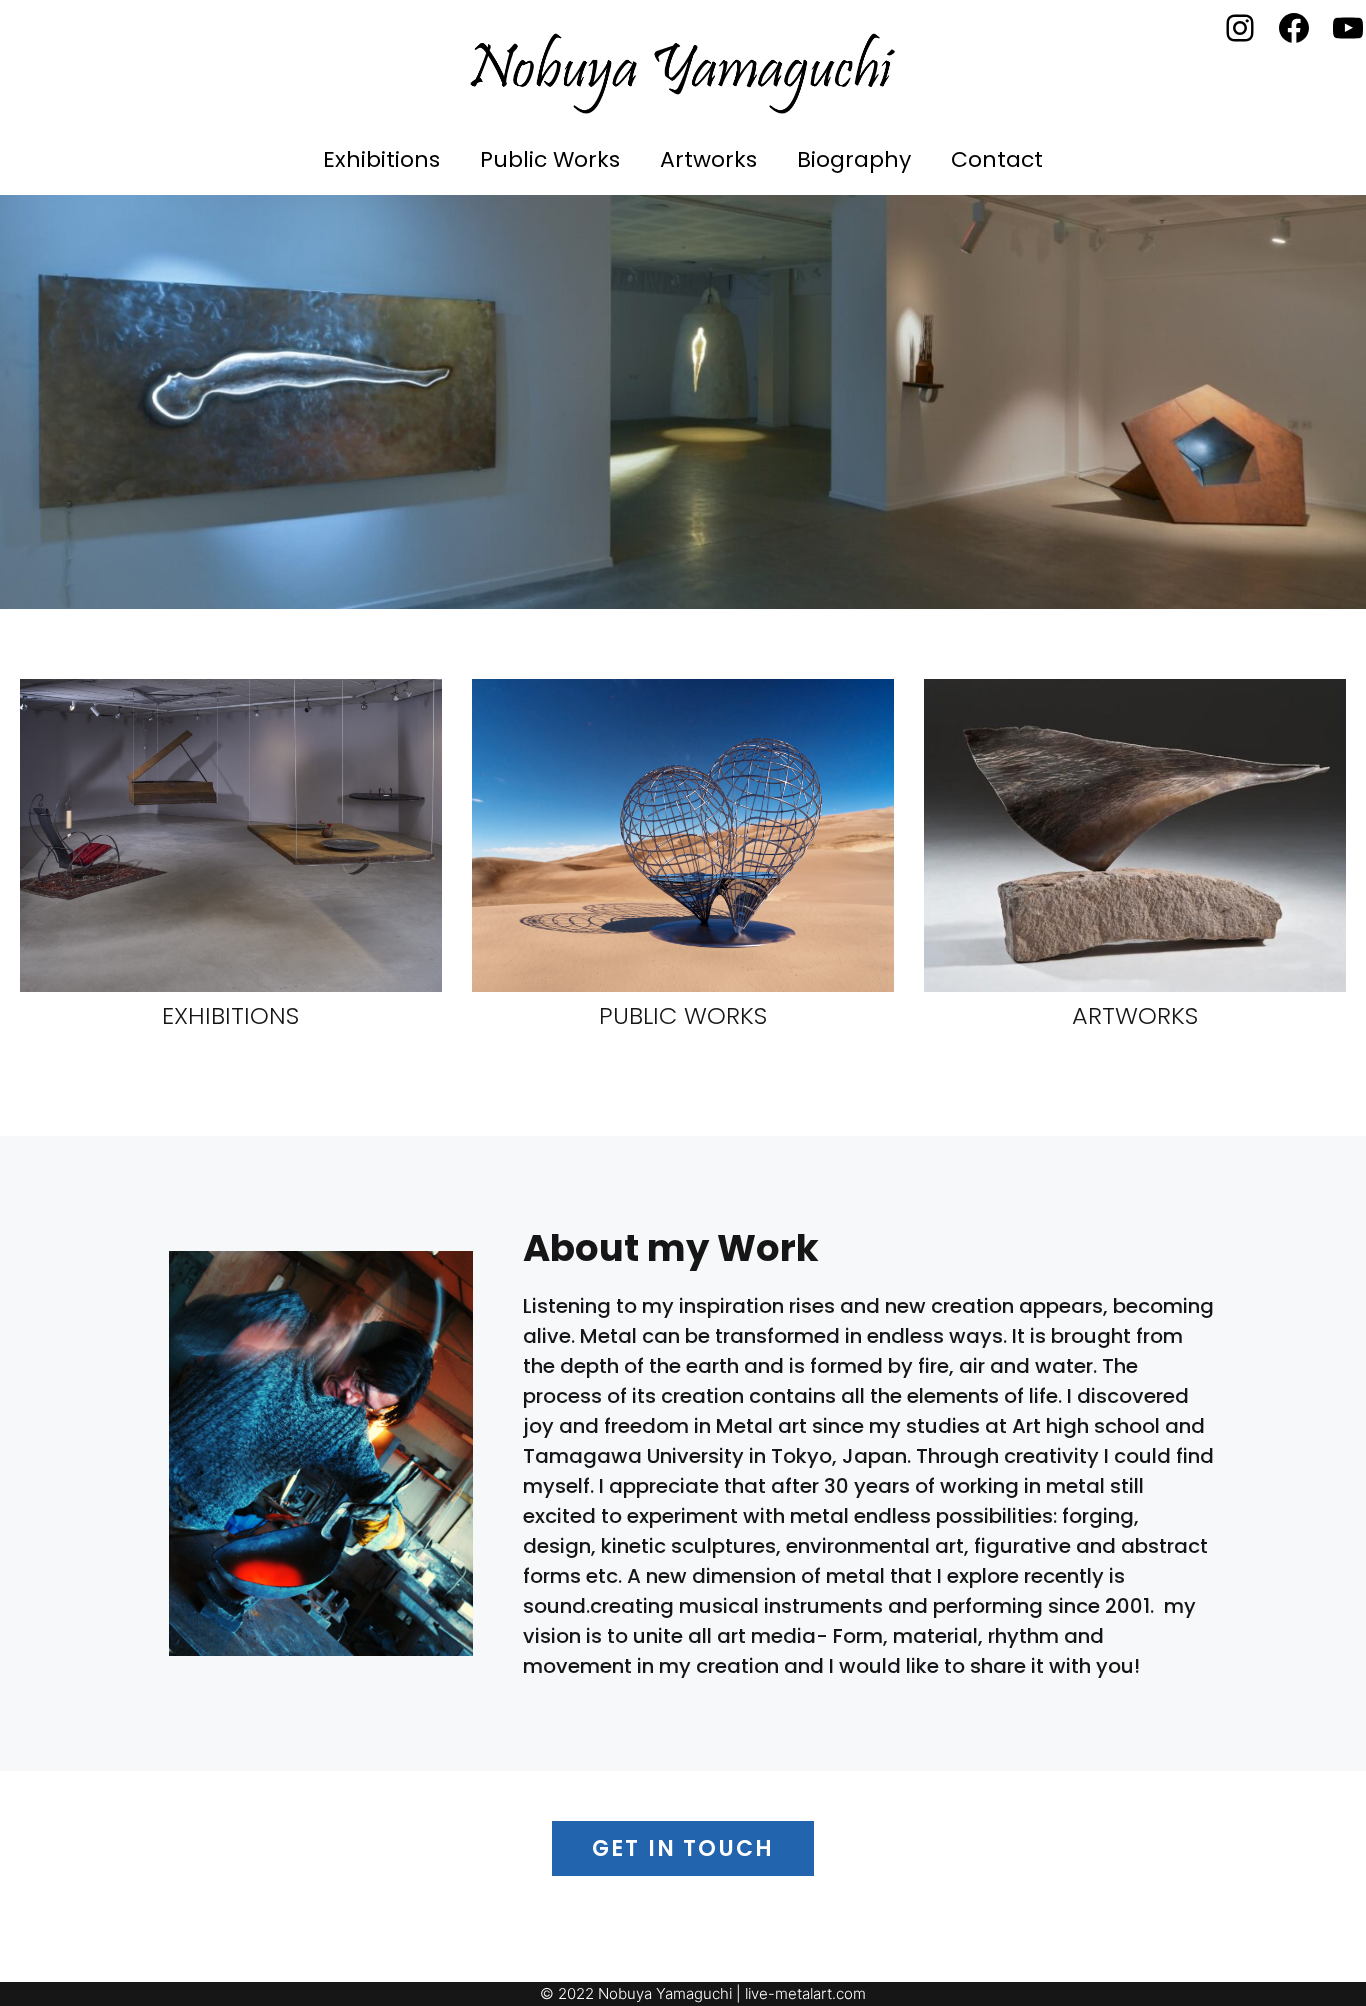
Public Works (550, 159)
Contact (997, 159)
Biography (854, 159)
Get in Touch (683, 1848)
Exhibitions (381, 159)
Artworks (708, 159)
